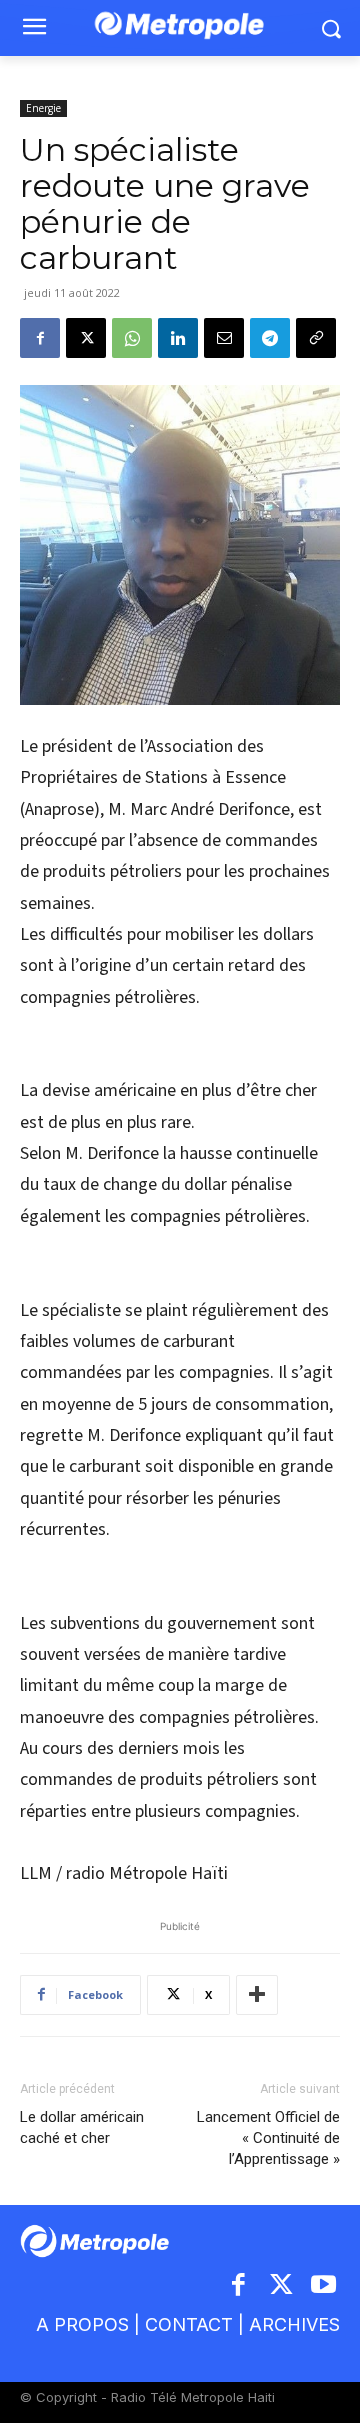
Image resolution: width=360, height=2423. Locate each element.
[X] (86, 338)
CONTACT (189, 2324)
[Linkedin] (178, 338)
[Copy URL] (316, 338)
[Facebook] (40, 338)
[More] (257, 1995)
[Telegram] (270, 338)
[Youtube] (324, 2286)
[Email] (224, 338)
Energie (43, 108)
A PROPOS (82, 2324)
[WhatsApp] (132, 338)
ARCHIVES (294, 2324)
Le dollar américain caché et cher (82, 2127)
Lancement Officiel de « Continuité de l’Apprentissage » (268, 2138)
